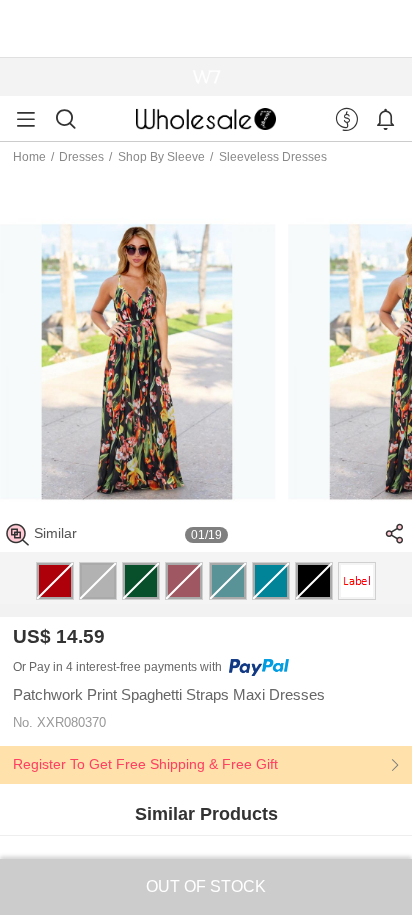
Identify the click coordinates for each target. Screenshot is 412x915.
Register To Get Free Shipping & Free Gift (145, 764)
